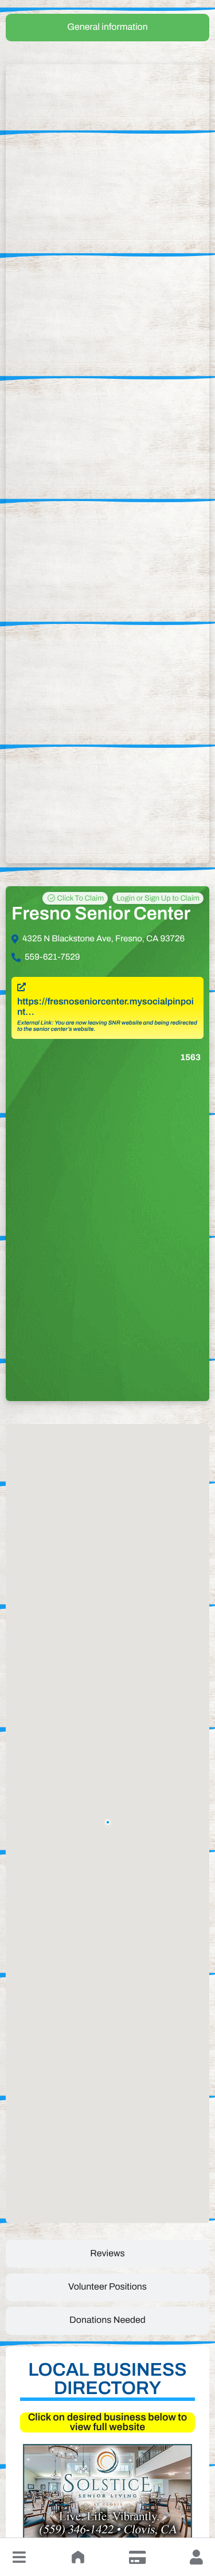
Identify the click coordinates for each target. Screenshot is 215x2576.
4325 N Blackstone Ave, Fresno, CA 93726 (103, 939)
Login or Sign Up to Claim (158, 898)
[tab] (107, 28)
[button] (19, 2557)
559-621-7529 (52, 957)
